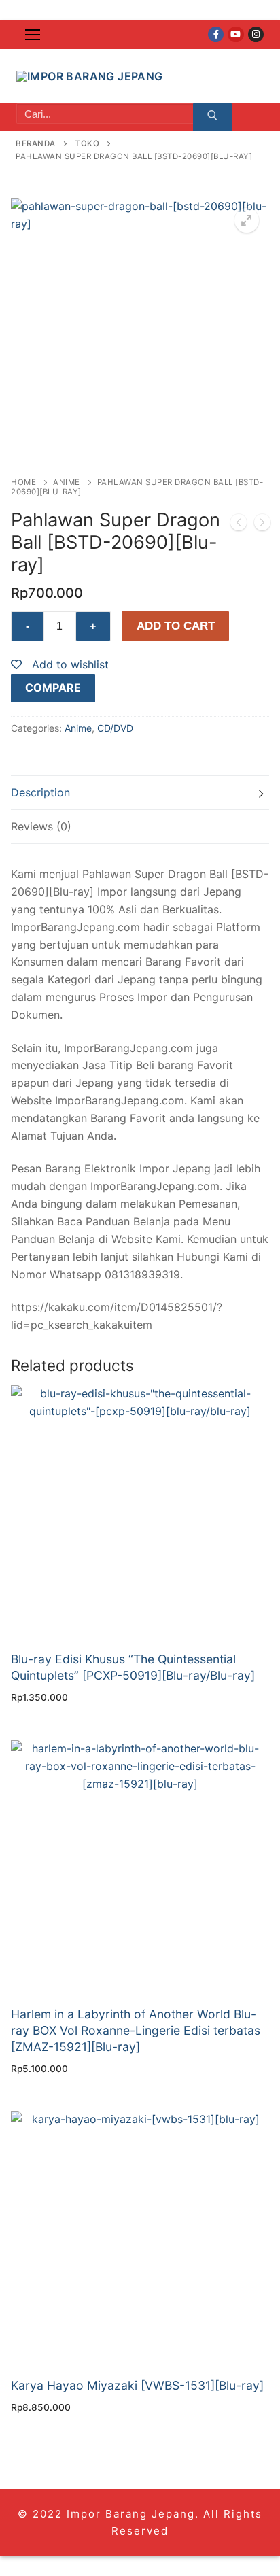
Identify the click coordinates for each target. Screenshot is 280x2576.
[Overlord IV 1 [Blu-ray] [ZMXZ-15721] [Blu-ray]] (262, 525)
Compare (53, 688)
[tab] (140, 793)
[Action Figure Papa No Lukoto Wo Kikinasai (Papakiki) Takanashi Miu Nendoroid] (239, 525)
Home (23, 482)
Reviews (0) (41, 826)
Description (40, 792)
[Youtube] (235, 34)
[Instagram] (256, 34)
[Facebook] (216, 34)
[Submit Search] (212, 118)
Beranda (36, 143)
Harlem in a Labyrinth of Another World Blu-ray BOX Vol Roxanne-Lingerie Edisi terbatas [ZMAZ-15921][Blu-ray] (136, 2030)
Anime (67, 482)
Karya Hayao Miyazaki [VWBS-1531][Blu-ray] (137, 2385)
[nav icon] (33, 35)
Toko (87, 143)
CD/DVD (115, 728)
